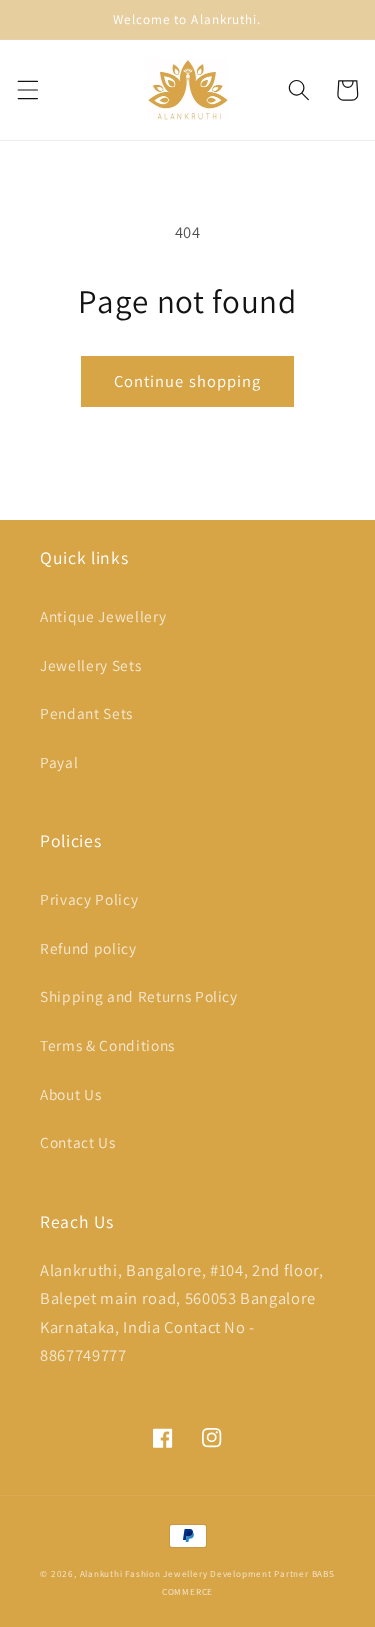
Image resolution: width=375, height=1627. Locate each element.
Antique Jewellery (103, 616)
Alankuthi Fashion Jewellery (144, 1574)
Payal (59, 762)
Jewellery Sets (90, 665)
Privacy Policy (89, 899)
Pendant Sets (86, 713)
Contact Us (78, 1142)
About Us (70, 1094)
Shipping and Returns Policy (139, 996)
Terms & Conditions (107, 1045)
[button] (27, 90)
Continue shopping (188, 381)
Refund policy (88, 948)
